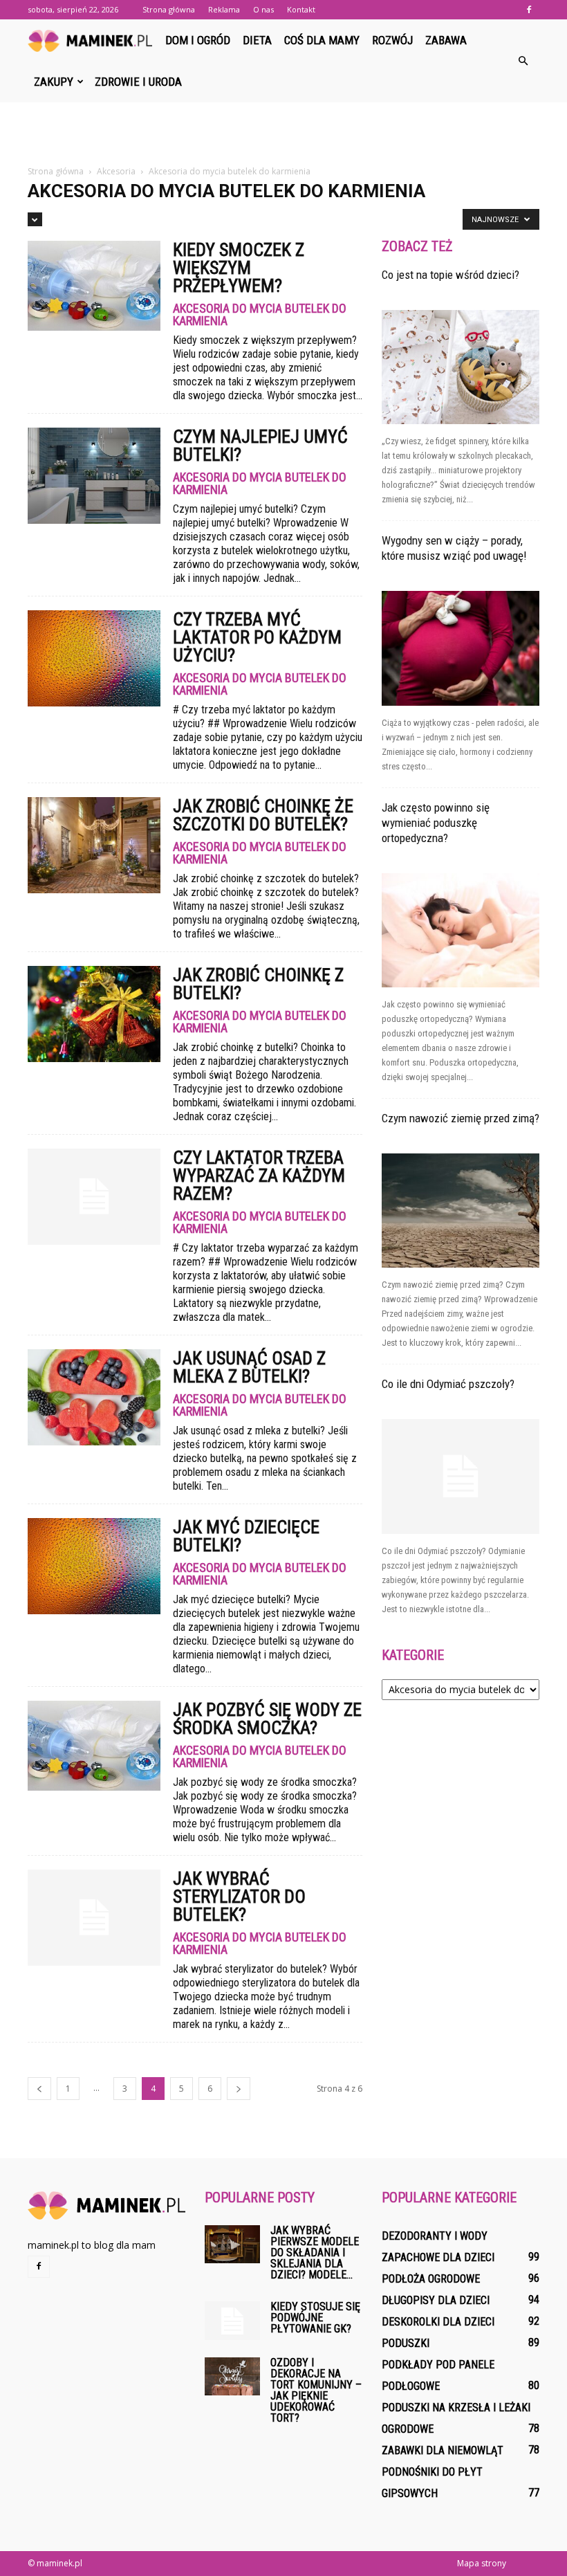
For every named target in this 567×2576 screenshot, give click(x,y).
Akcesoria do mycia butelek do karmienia (260, 315)
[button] (523, 61)
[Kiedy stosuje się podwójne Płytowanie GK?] (232, 2321)
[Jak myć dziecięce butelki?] (94, 1566)
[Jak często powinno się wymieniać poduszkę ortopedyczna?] (461, 930)
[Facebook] (529, 10)
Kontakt (301, 9)
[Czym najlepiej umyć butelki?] (94, 476)
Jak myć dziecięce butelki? (246, 1536)
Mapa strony (482, 2563)
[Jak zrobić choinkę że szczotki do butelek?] (94, 845)
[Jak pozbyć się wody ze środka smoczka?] (94, 1746)
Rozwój (392, 40)
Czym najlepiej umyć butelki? (260, 446)
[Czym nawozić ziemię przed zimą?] (461, 1211)
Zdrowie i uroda (138, 82)
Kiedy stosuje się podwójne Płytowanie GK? (315, 2318)
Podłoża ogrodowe (431, 2279)
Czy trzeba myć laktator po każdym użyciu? (257, 637)
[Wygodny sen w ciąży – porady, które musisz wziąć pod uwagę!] (461, 648)
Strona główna (169, 9)
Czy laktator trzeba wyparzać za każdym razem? (259, 1176)
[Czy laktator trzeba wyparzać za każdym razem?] (94, 1197)
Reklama (224, 9)
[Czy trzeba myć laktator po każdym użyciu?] (94, 658)
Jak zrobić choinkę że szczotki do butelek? (263, 815)
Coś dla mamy (322, 40)
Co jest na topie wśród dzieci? (450, 275)
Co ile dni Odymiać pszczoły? (448, 1384)
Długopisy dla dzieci (436, 2300)
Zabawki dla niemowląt (443, 2450)
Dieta (257, 40)
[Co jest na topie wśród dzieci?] (461, 367)
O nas (263, 9)
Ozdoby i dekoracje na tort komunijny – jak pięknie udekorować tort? (316, 2390)
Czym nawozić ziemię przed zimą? (461, 1118)
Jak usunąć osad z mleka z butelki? (249, 1367)
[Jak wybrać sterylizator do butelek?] (94, 1918)
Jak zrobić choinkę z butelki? (258, 984)
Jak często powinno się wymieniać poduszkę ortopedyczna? (436, 823)
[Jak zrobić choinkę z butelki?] (94, 1014)
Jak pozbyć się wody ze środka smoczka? (267, 1719)
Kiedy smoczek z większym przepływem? (239, 268)
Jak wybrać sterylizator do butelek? (239, 1897)
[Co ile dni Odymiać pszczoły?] (461, 1476)
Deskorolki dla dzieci (438, 2322)
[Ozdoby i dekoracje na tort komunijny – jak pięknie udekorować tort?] (232, 2376)
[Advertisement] (283, 133)
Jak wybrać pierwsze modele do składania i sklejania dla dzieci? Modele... (315, 2253)
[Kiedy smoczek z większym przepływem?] (94, 286)
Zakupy (54, 82)
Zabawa (446, 40)
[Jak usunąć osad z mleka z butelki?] (94, 1397)
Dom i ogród (198, 40)
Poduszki (406, 2343)
